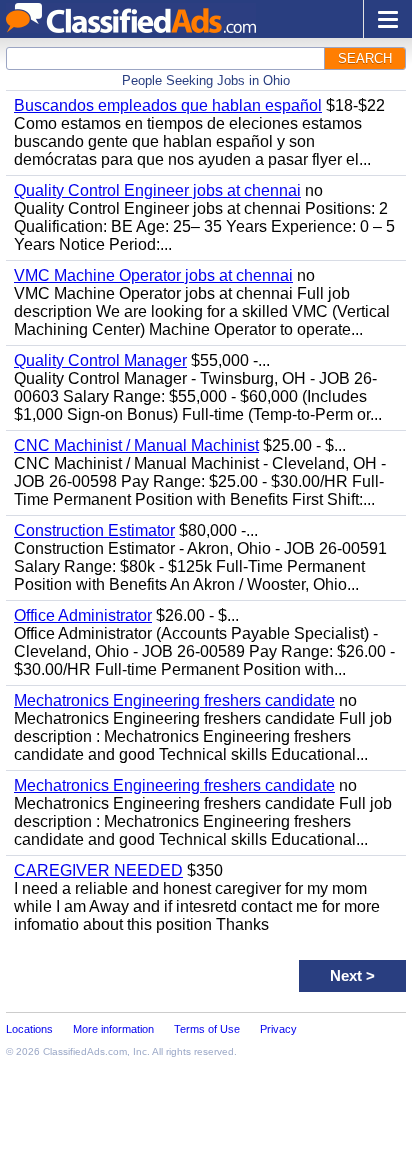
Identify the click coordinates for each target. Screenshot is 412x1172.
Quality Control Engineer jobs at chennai (157, 190)
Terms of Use (207, 1029)
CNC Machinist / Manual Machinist (136, 445)
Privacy (278, 1029)
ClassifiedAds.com (85, 1051)
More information (113, 1029)
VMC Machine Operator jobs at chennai (153, 275)
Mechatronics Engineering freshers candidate (174, 700)
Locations (29, 1029)
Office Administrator (83, 615)
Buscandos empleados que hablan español (168, 105)
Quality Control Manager (100, 360)
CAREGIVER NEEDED (98, 870)
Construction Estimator (94, 530)
